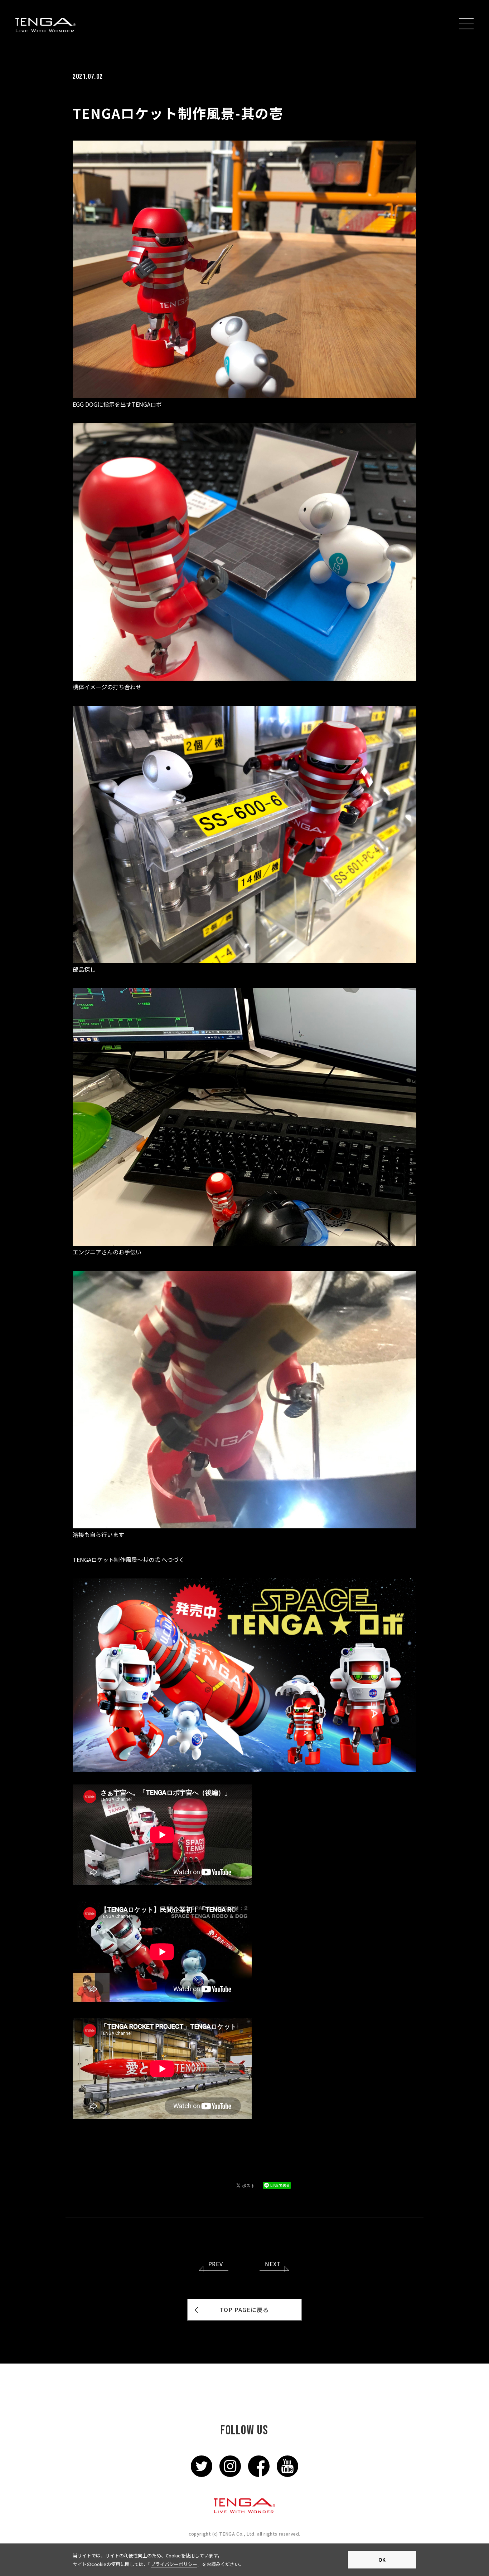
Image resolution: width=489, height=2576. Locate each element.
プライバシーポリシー (174, 2564)
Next (273, 2264)
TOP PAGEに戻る (244, 2310)
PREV (216, 2264)
